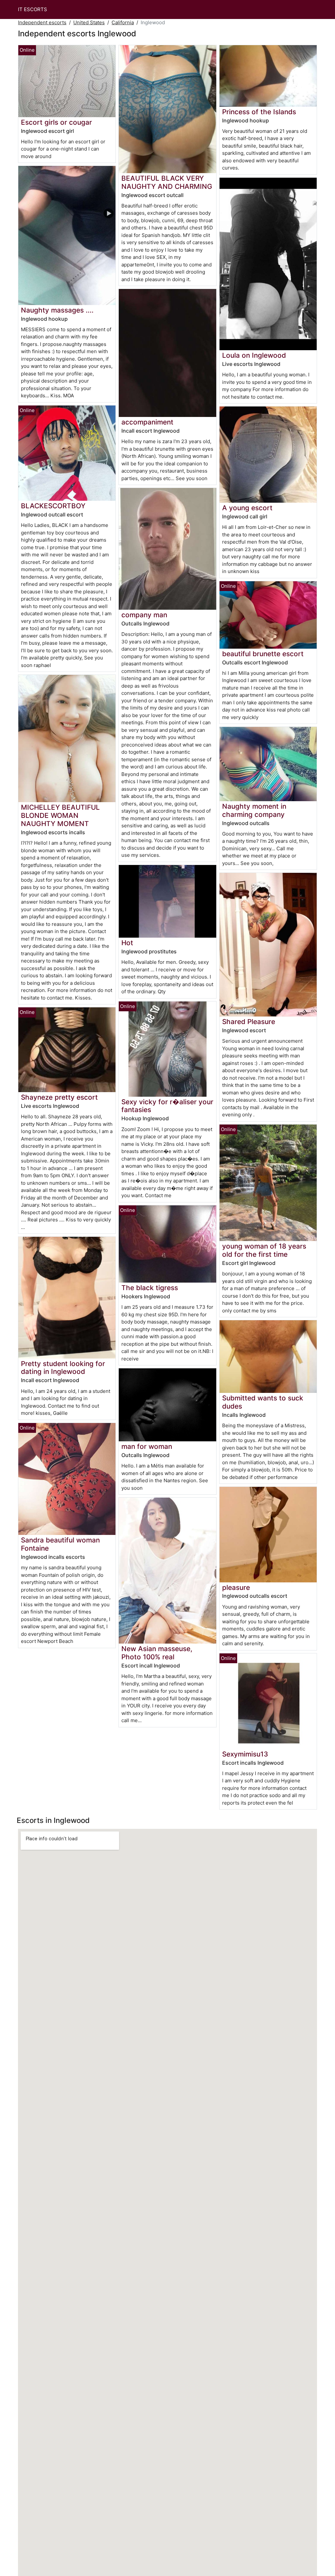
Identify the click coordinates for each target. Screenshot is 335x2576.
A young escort (247, 508)
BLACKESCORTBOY (53, 506)
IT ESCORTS (33, 9)
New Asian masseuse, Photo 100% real (157, 1653)
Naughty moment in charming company (254, 810)
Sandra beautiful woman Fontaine (60, 1544)
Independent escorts (42, 22)
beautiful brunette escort (263, 654)
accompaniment (147, 422)
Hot (127, 943)
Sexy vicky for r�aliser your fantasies (167, 1106)
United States (89, 22)
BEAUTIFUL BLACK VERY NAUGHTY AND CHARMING (167, 182)
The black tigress (150, 1288)
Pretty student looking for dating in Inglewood (63, 1368)
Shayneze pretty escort (59, 1097)
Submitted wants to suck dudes (263, 1402)
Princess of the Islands (259, 112)
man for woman (147, 1446)
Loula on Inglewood (254, 355)
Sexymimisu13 (245, 1754)
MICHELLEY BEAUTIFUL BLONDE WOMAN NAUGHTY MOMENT (60, 815)
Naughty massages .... (57, 310)
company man (144, 615)
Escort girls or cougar (56, 122)
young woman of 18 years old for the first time (264, 1250)
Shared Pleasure (249, 1022)
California (123, 22)
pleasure (236, 1587)
